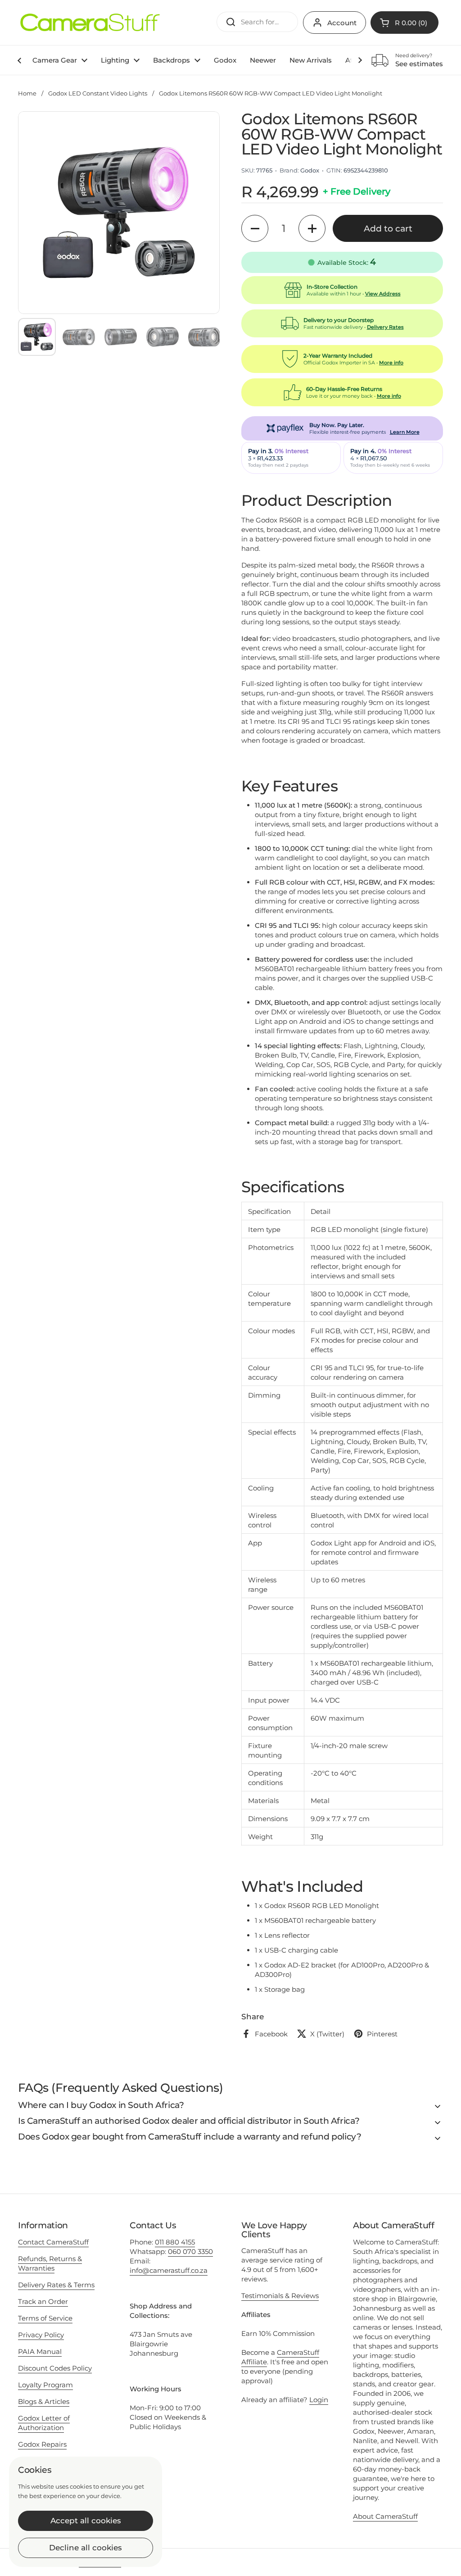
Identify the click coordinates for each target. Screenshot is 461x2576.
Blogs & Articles (44, 2401)
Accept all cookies (86, 2521)
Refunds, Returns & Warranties (50, 2263)
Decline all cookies (86, 2548)
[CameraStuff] (90, 23)
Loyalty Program (45, 2385)
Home (27, 93)
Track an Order (43, 2301)
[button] (255, 228)
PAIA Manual (40, 2351)
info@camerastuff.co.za (169, 2270)
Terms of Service (45, 2318)
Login (319, 2400)
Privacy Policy (41, 2335)
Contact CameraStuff (53, 2242)
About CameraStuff (385, 2516)
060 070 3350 (190, 2251)
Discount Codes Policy (55, 2368)
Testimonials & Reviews (280, 2296)
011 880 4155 (175, 2242)
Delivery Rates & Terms (56, 2285)
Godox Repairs (42, 2444)
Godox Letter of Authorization (44, 2423)
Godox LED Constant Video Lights (98, 93)
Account (342, 23)
